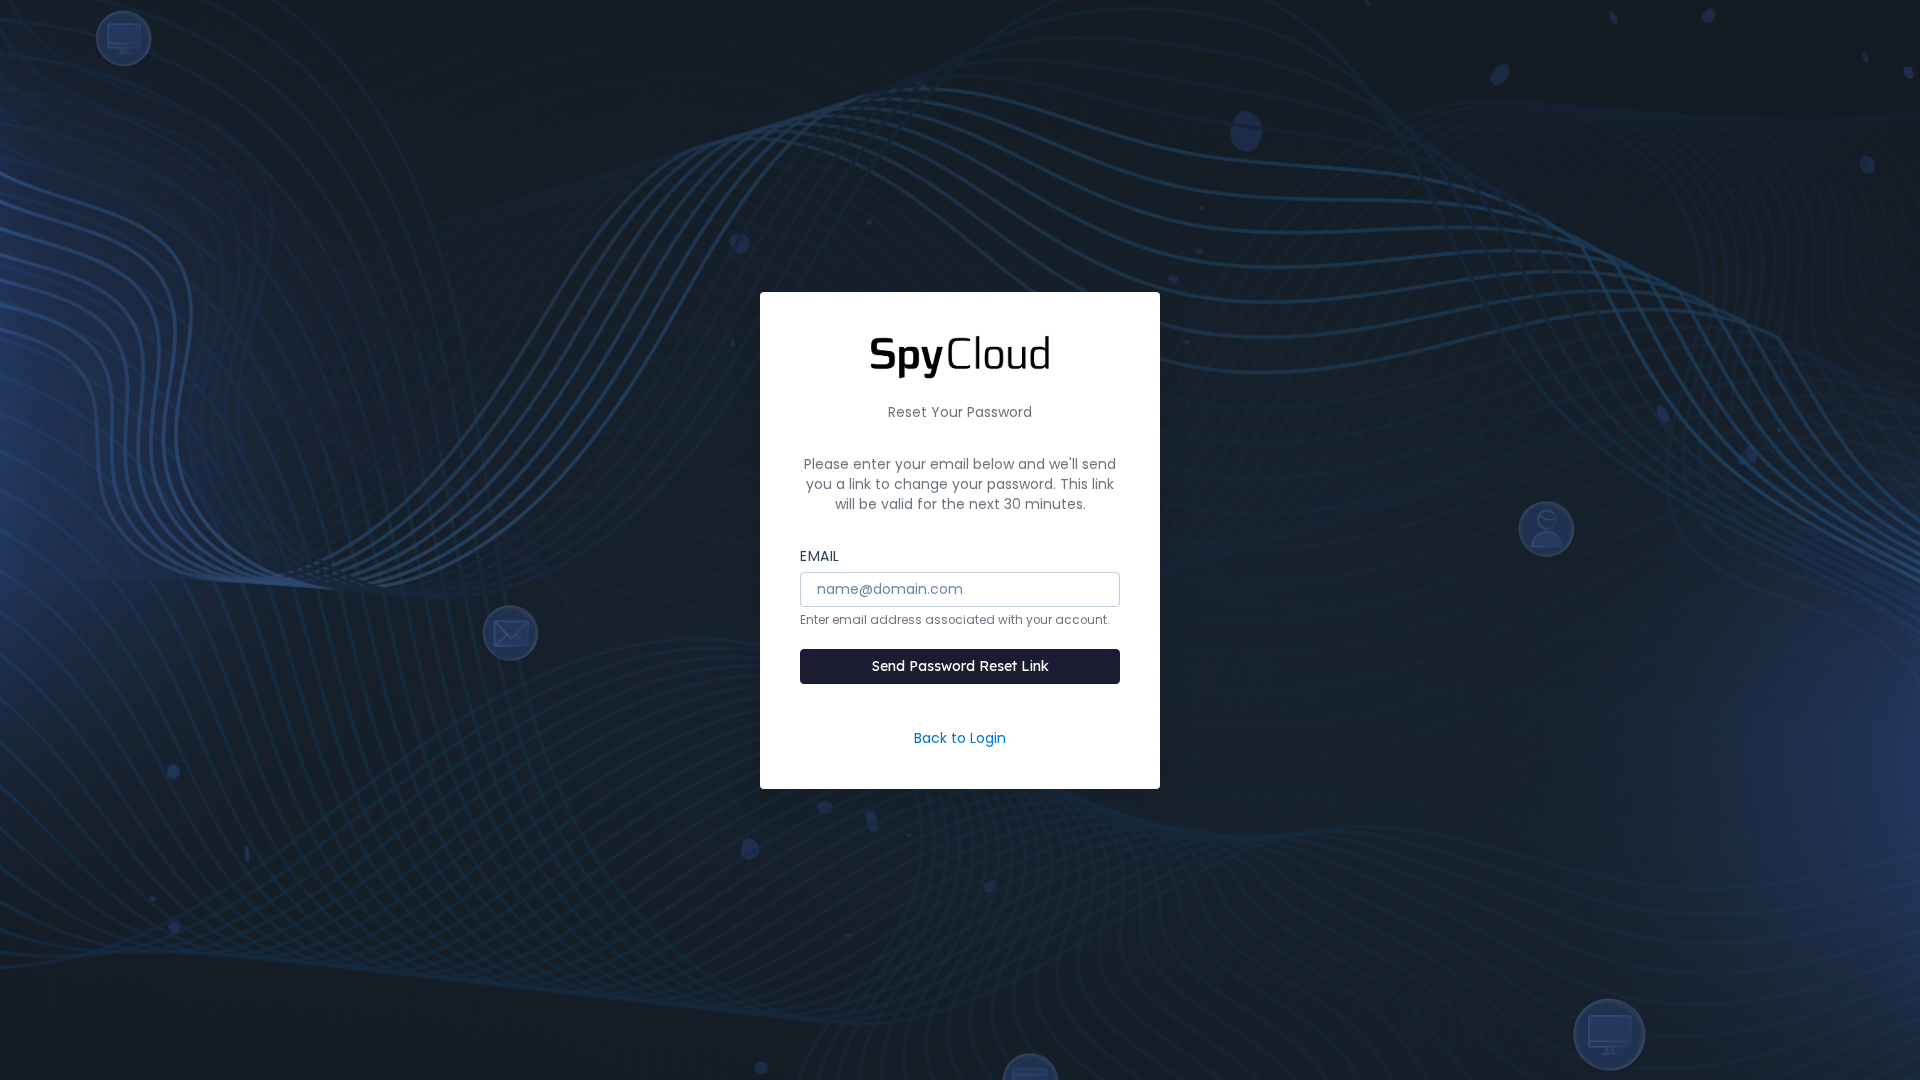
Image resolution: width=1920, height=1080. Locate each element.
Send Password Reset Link (960, 666)
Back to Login (960, 738)
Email (820, 556)
